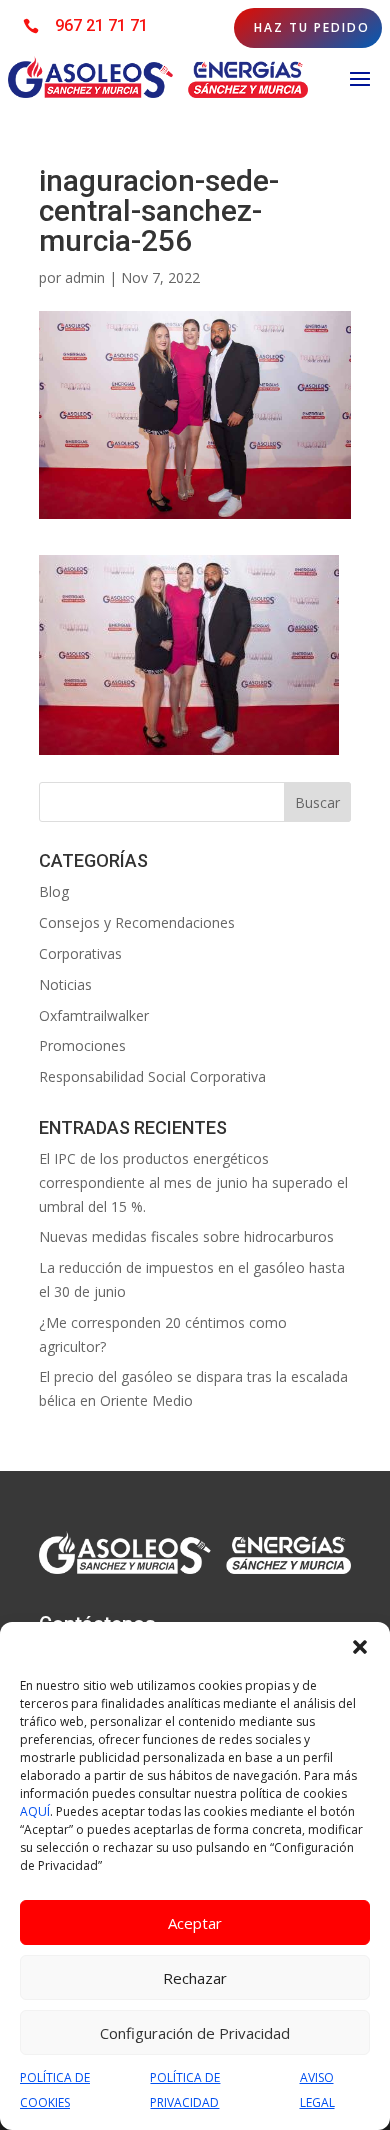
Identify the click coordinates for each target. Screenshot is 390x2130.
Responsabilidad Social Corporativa (152, 1076)
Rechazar (195, 1978)
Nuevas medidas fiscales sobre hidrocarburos (186, 1236)
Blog (54, 891)
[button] (360, 1647)
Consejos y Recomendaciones (137, 922)
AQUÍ (35, 1811)
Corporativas (80, 953)
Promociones (82, 1045)
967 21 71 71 (101, 25)
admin (85, 277)
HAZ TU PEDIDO (312, 27)
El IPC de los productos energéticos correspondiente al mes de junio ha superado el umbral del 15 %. (193, 1182)
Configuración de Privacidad (195, 2033)
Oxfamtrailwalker (94, 1015)
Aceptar (195, 1923)
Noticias (65, 984)
